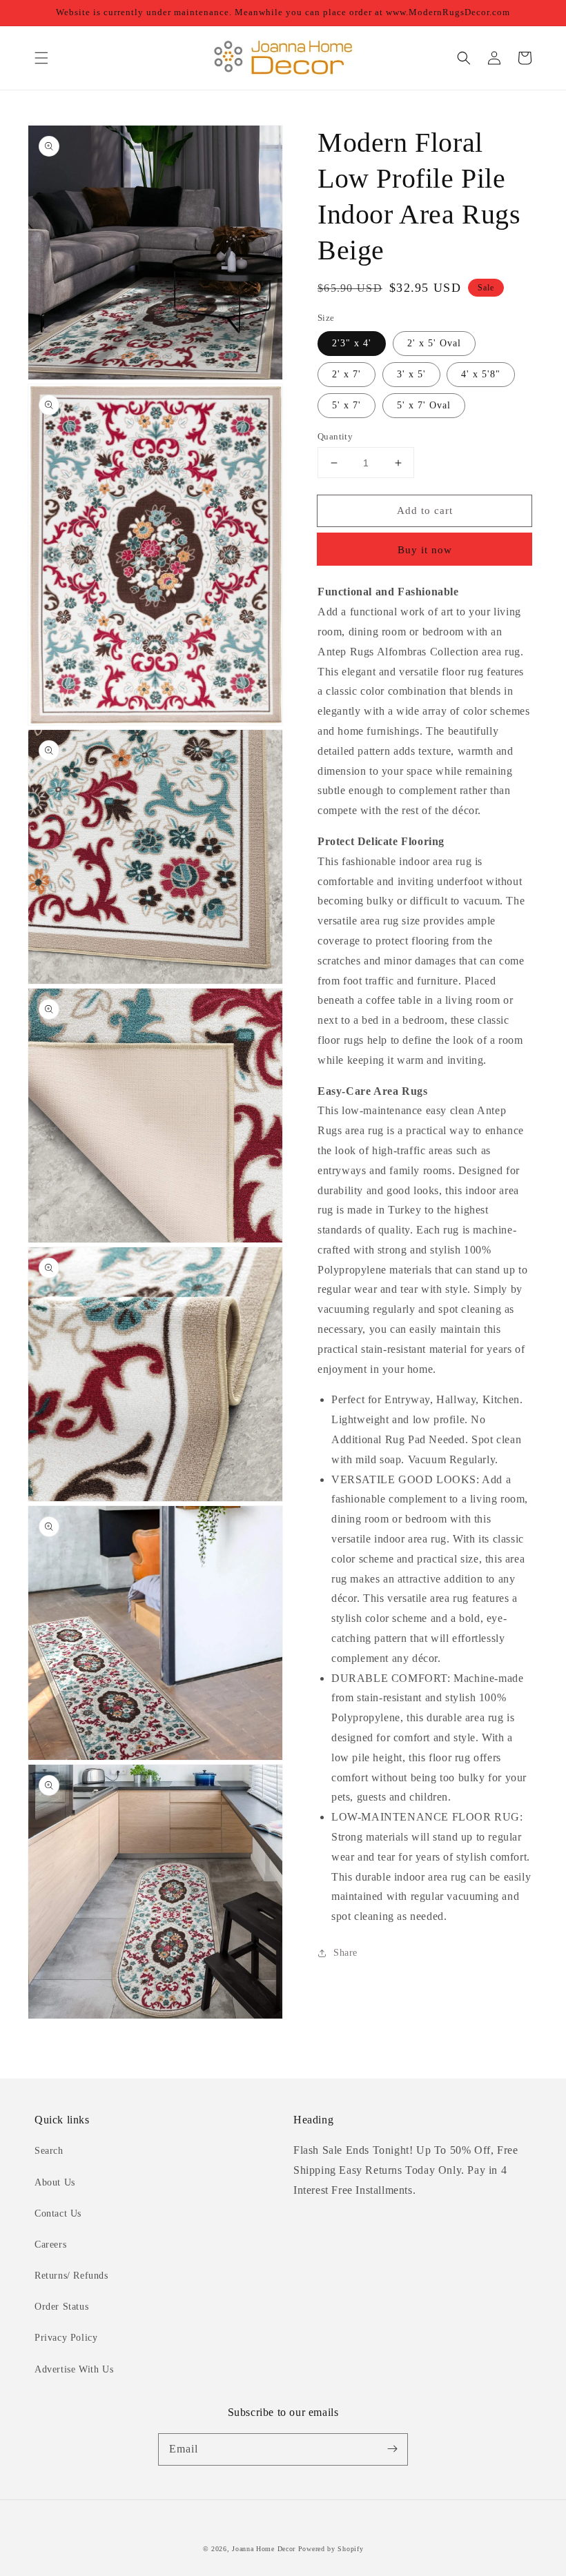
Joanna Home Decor (264, 2549)
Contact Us (58, 2213)
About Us (55, 2182)
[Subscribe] (392, 2449)
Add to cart (425, 511)
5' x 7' (347, 405)
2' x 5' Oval (434, 343)
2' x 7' (347, 374)
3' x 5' (411, 374)
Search (49, 2151)
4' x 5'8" (481, 374)
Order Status (61, 2307)
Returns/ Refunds (71, 2276)
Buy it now (425, 550)
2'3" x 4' (352, 343)
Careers (50, 2245)
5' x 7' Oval (424, 405)
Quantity (335, 436)
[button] (41, 58)
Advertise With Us (74, 2369)
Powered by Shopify (331, 2549)
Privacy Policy (66, 2338)
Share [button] (345, 1953)
